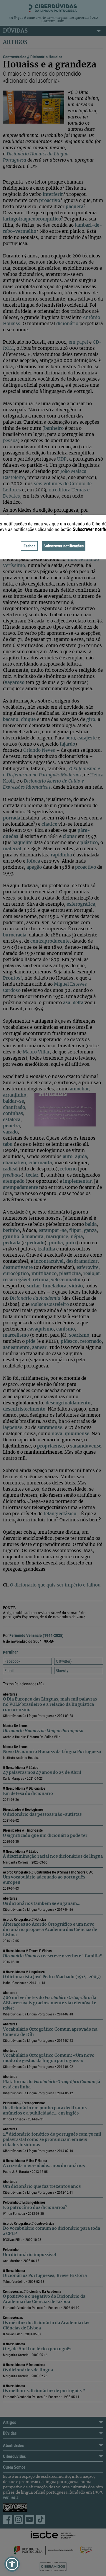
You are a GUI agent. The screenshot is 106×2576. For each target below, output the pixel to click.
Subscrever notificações (64, 546)
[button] (12, 2564)
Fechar (29, 546)
